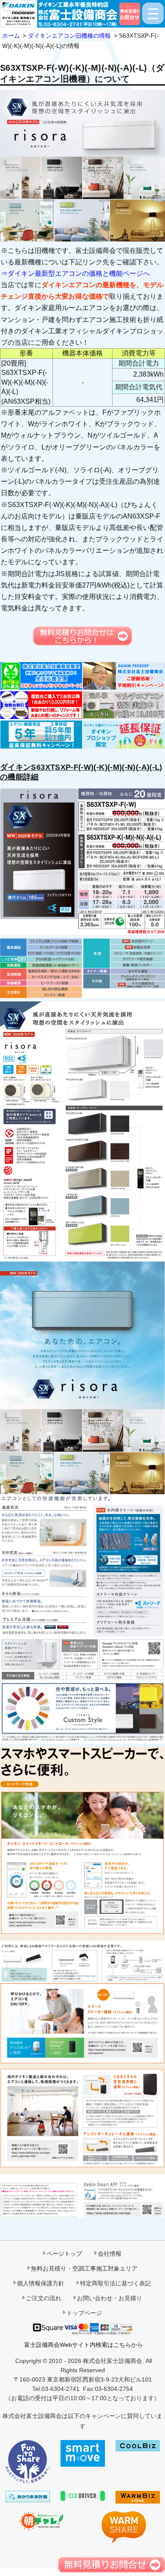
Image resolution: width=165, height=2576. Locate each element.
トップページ (84, 2313)
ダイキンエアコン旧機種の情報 (69, 36)
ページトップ (64, 2254)
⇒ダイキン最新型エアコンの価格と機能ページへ (75, 273)
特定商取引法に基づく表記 (115, 2283)
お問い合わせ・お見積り (110, 2298)
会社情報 (110, 2254)
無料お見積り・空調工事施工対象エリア (84, 2268)
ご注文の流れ (44, 2298)
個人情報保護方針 (41, 2283)
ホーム (11, 36)
